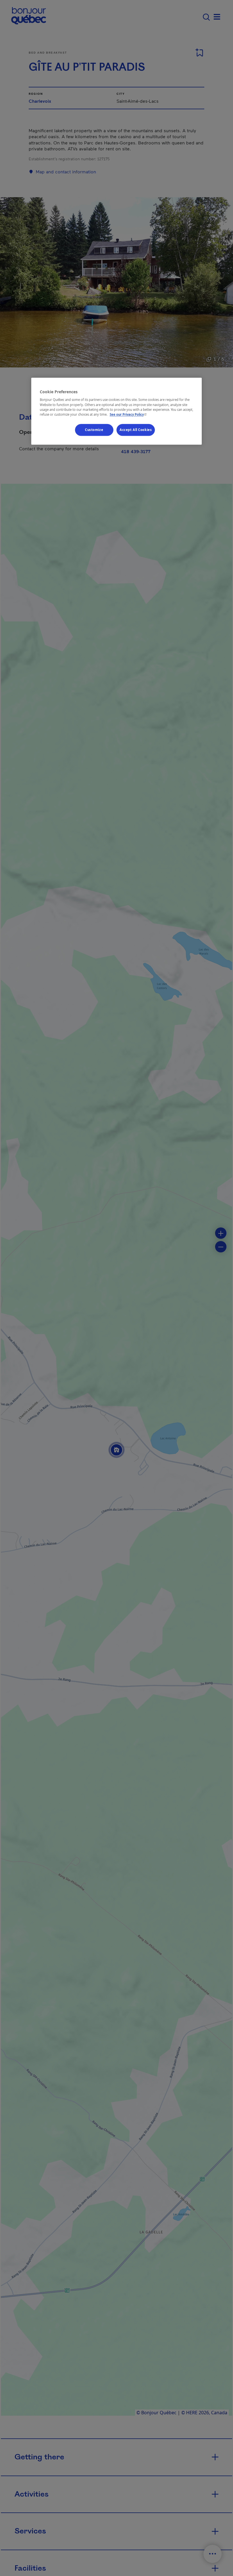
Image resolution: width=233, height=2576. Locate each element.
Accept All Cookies (136, 430)
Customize (94, 430)
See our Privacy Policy (129, 414)
